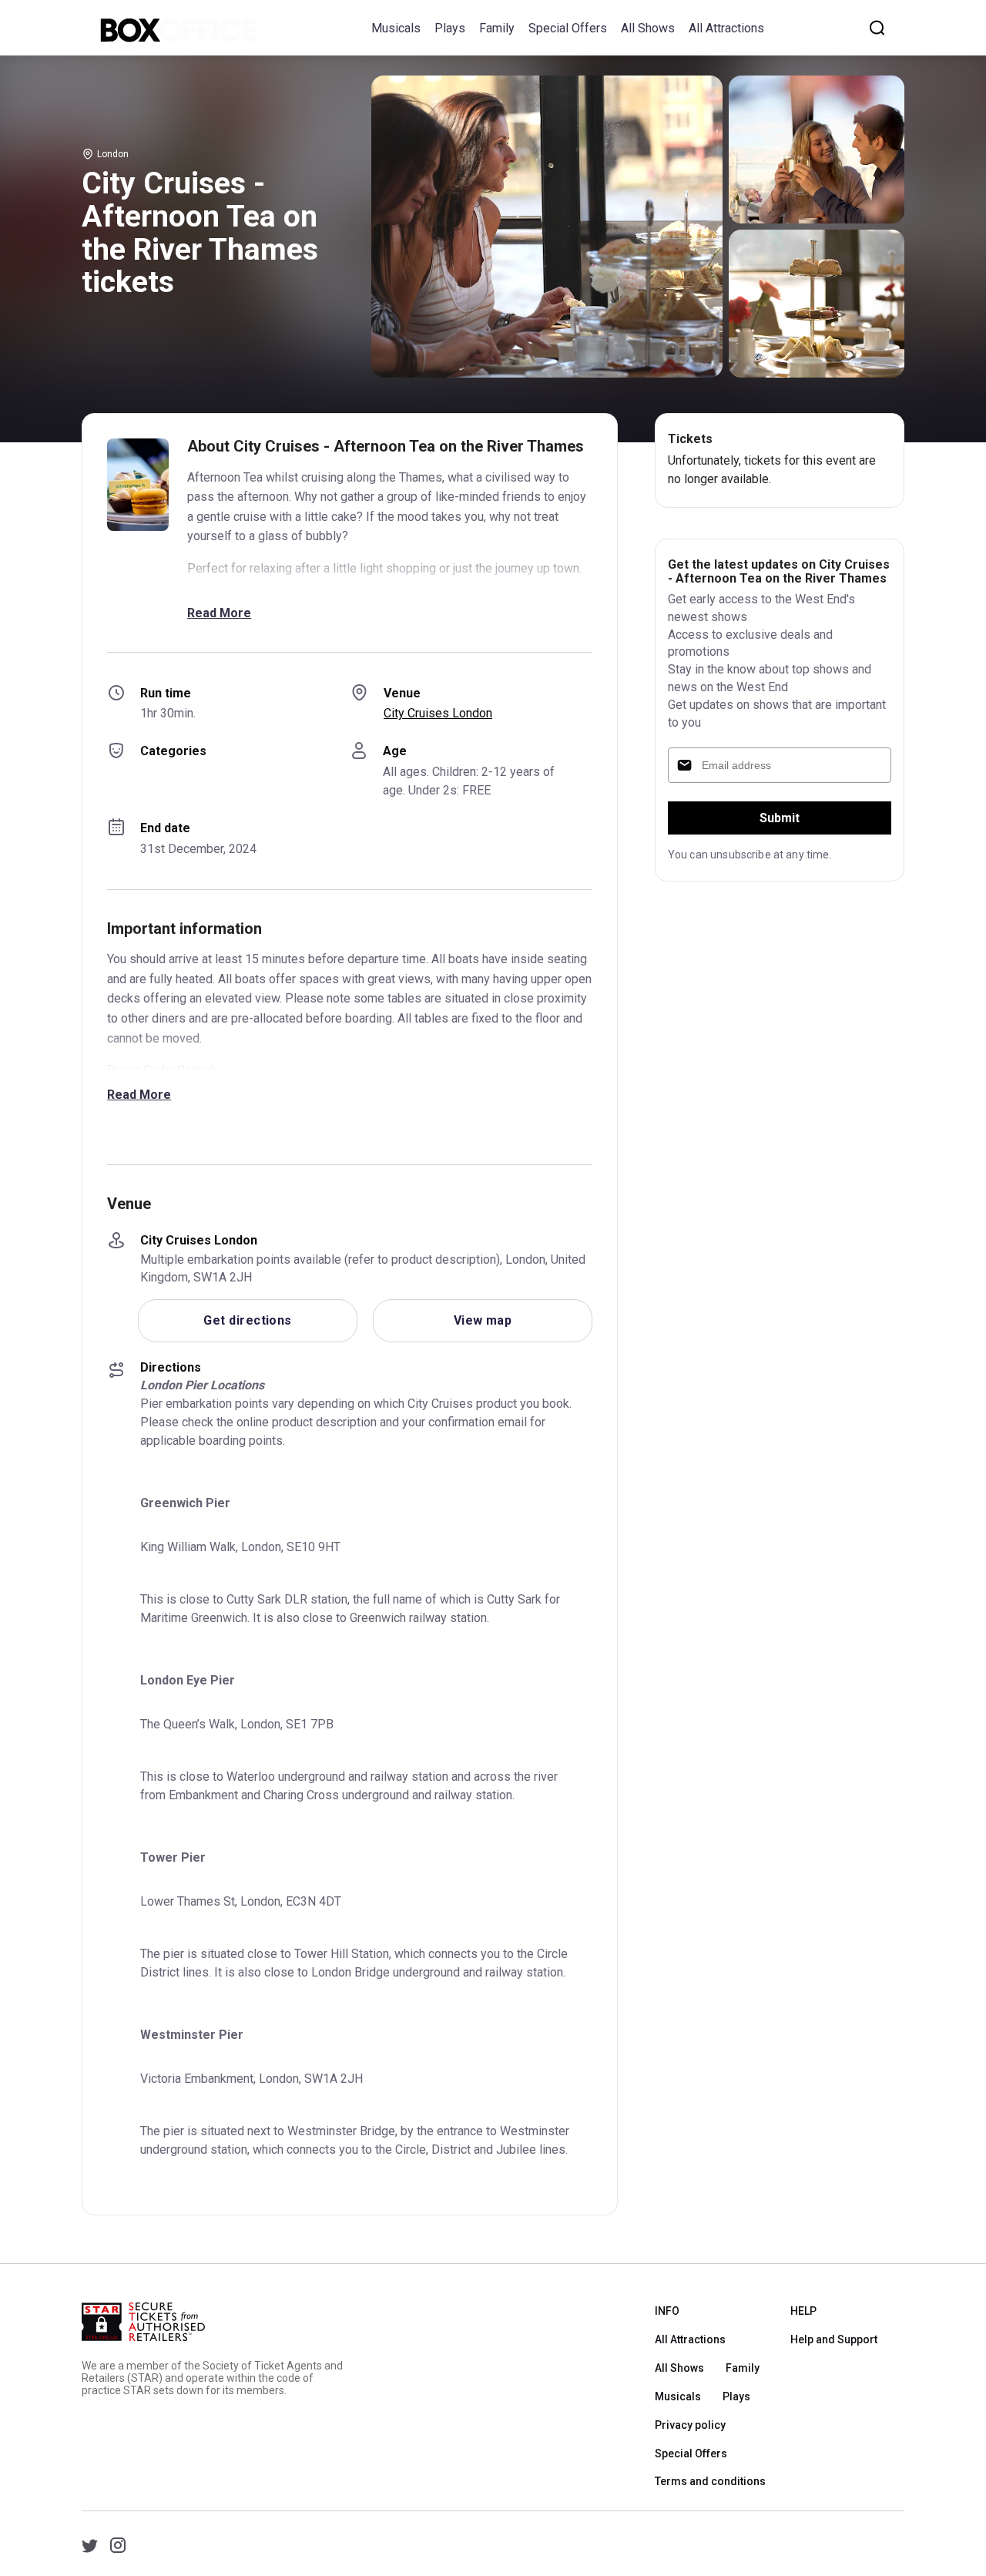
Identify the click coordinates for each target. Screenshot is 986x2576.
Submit (780, 818)
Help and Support (834, 2339)
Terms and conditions (710, 2481)
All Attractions (726, 28)
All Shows (648, 28)
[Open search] (877, 28)
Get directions (247, 1320)
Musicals (396, 28)
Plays (450, 28)
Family (497, 28)
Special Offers (568, 28)
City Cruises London (438, 713)
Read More (219, 613)
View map (483, 1320)
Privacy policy (690, 2425)
